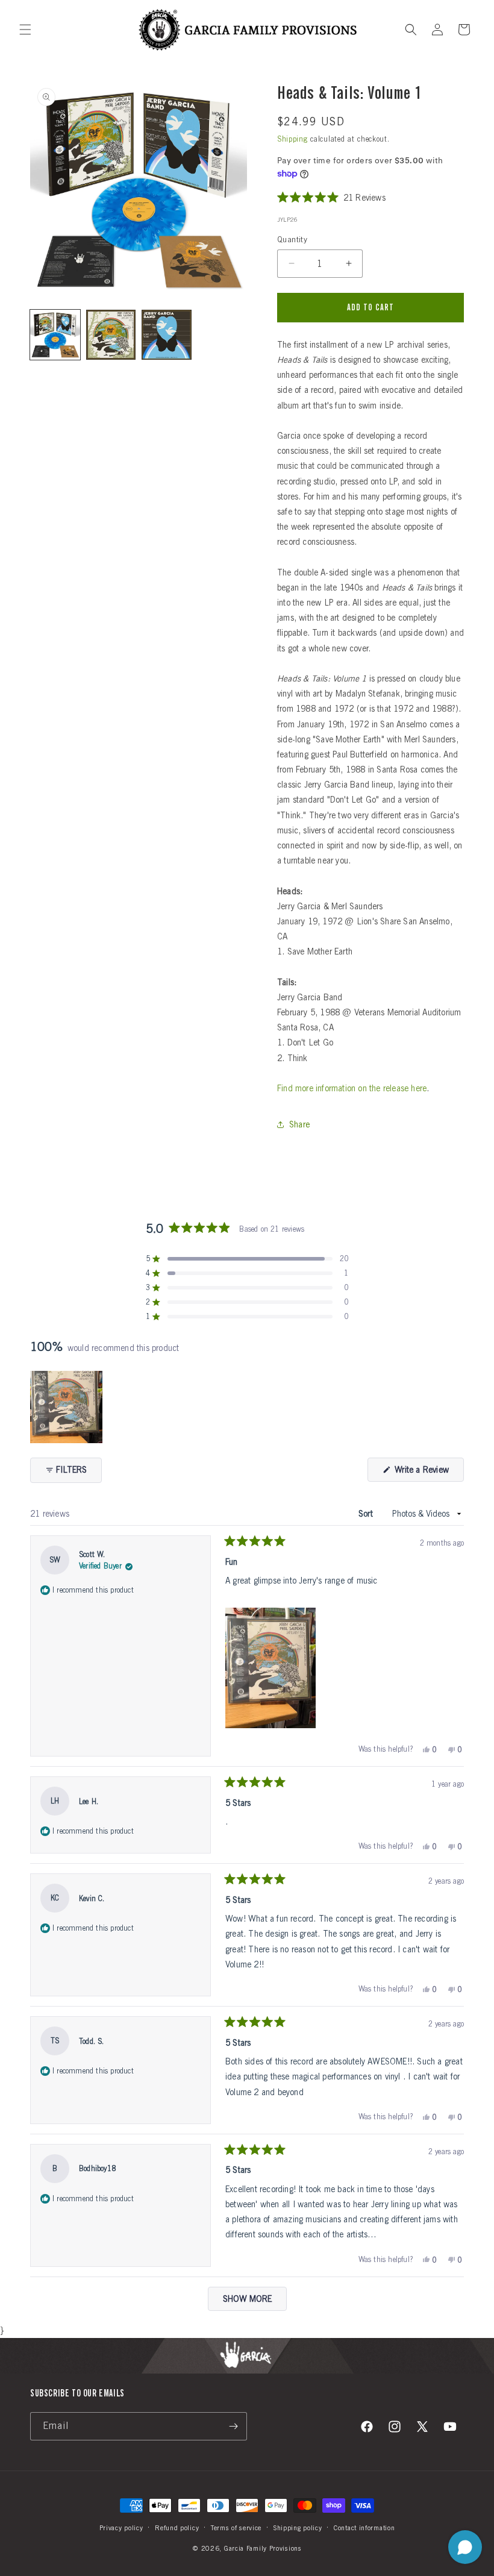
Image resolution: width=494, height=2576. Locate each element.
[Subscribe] (233, 2426)
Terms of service (236, 2528)
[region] (67, 1407)
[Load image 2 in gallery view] (111, 335)
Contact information (364, 2528)
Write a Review (428, 1473)
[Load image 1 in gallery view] (55, 335)
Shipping (292, 139)
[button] (25, 30)
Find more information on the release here (352, 1088)
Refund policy (177, 2528)
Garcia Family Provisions (263, 2548)
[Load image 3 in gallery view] (167, 335)
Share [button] (299, 1124)
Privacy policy (121, 2528)
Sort (367, 1514)
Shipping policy (298, 2528)
